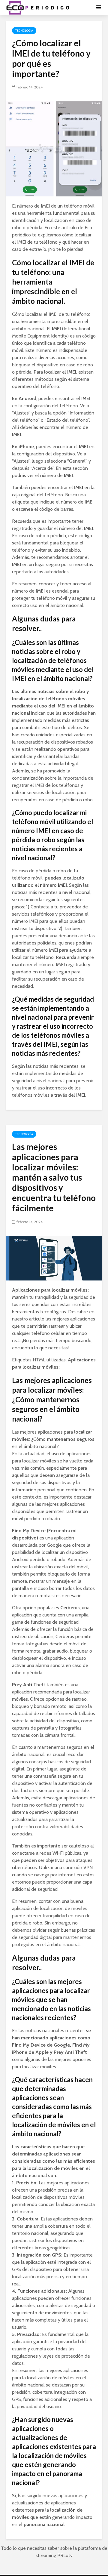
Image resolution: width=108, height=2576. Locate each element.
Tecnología (24, 31)
